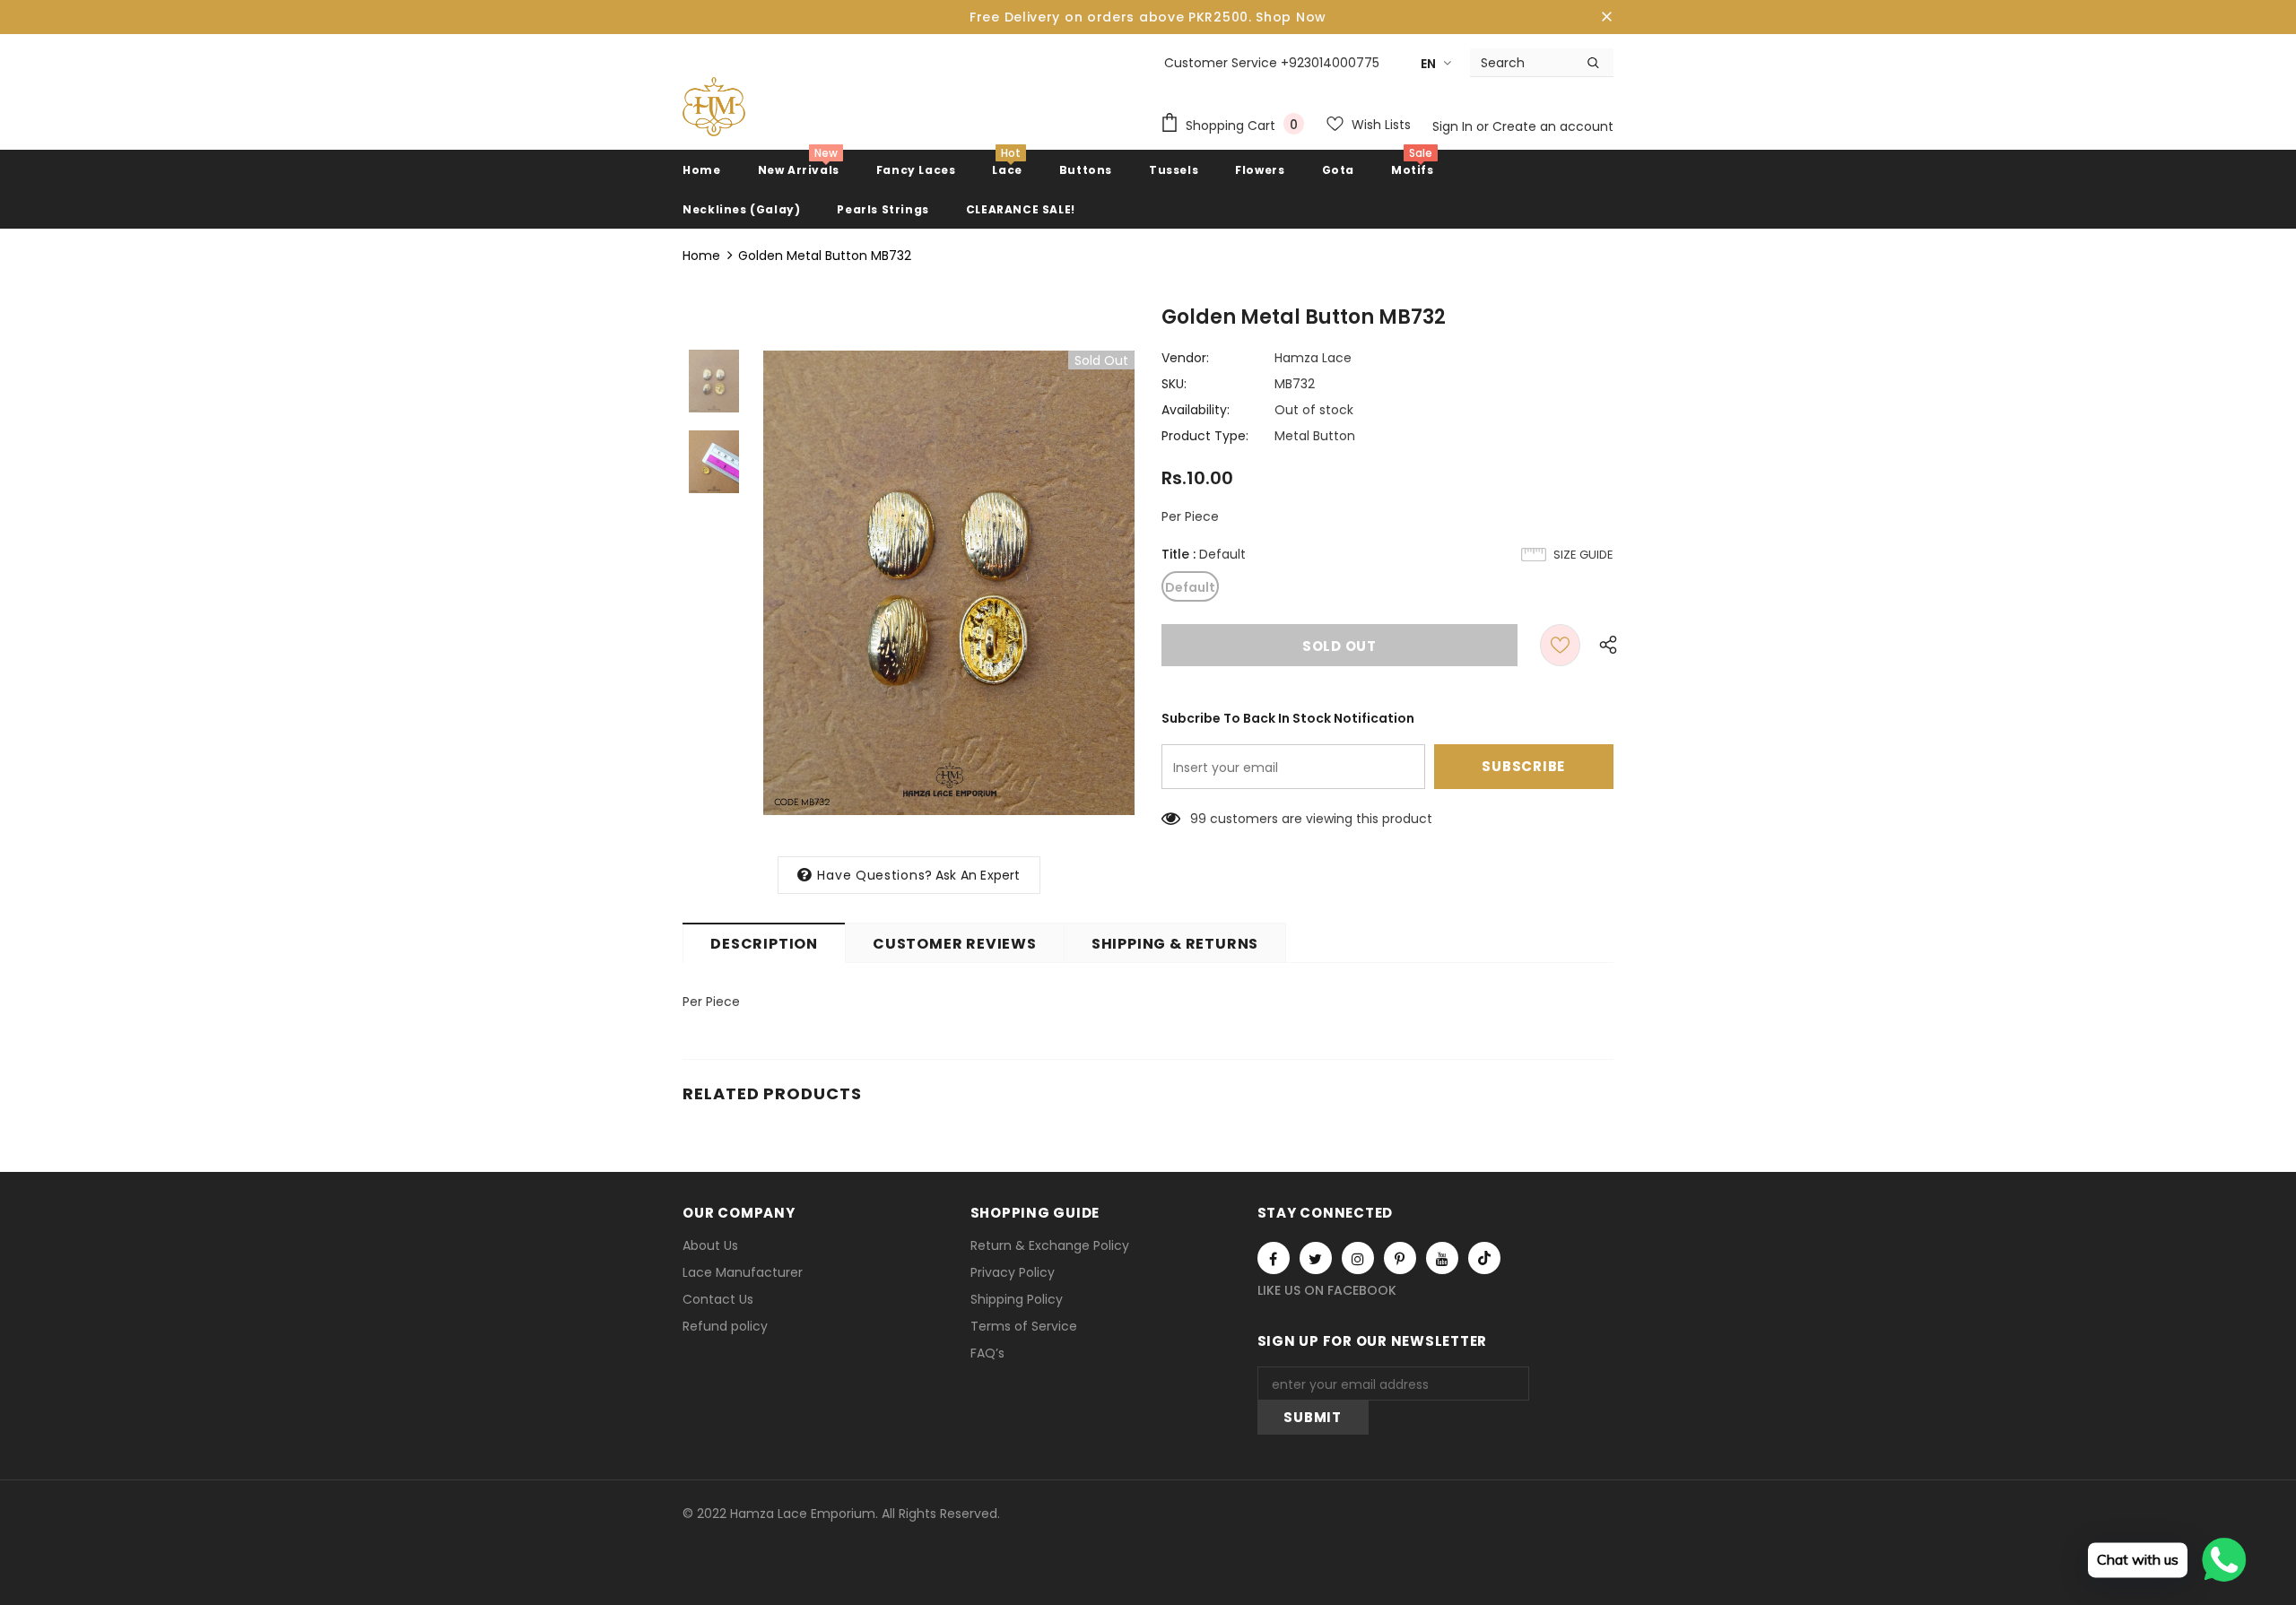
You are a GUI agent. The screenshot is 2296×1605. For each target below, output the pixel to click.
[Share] (1604, 645)
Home (701, 256)
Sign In (1454, 126)
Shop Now (1291, 17)
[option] (949, 583)
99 (1198, 819)
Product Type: (1205, 436)
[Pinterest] (1400, 1258)
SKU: (1174, 384)
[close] (1607, 17)
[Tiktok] (1484, 1258)
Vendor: (1185, 358)
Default (1190, 587)
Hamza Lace (1313, 358)
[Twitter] (1316, 1258)
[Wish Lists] (1560, 645)
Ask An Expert (978, 875)
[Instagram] (1358, 1258)
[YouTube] (1442, 1258)
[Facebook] (1274, 1258)
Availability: (1196, 410)
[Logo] (714, 107)
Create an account (1553, 126)
